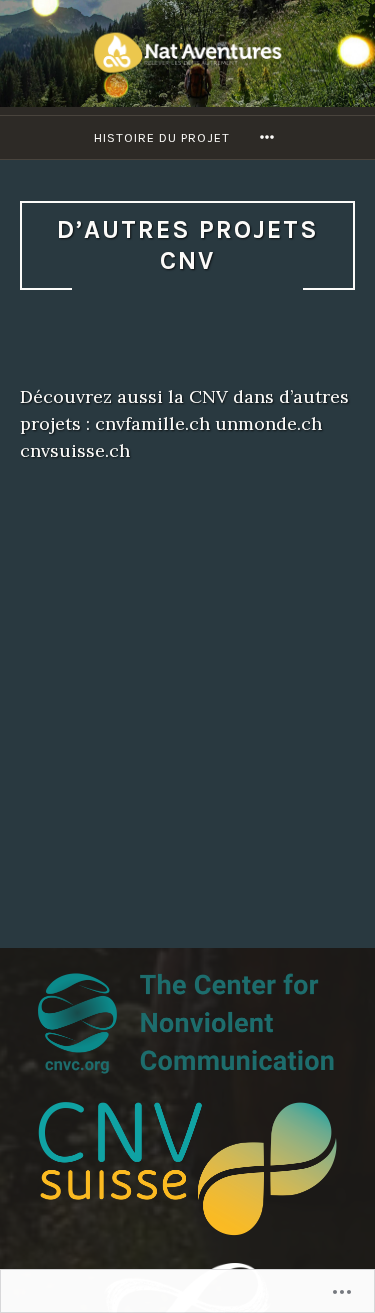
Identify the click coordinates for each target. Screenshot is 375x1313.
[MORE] (270, 137)
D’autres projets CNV (188, 245)
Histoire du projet (162, 137)
